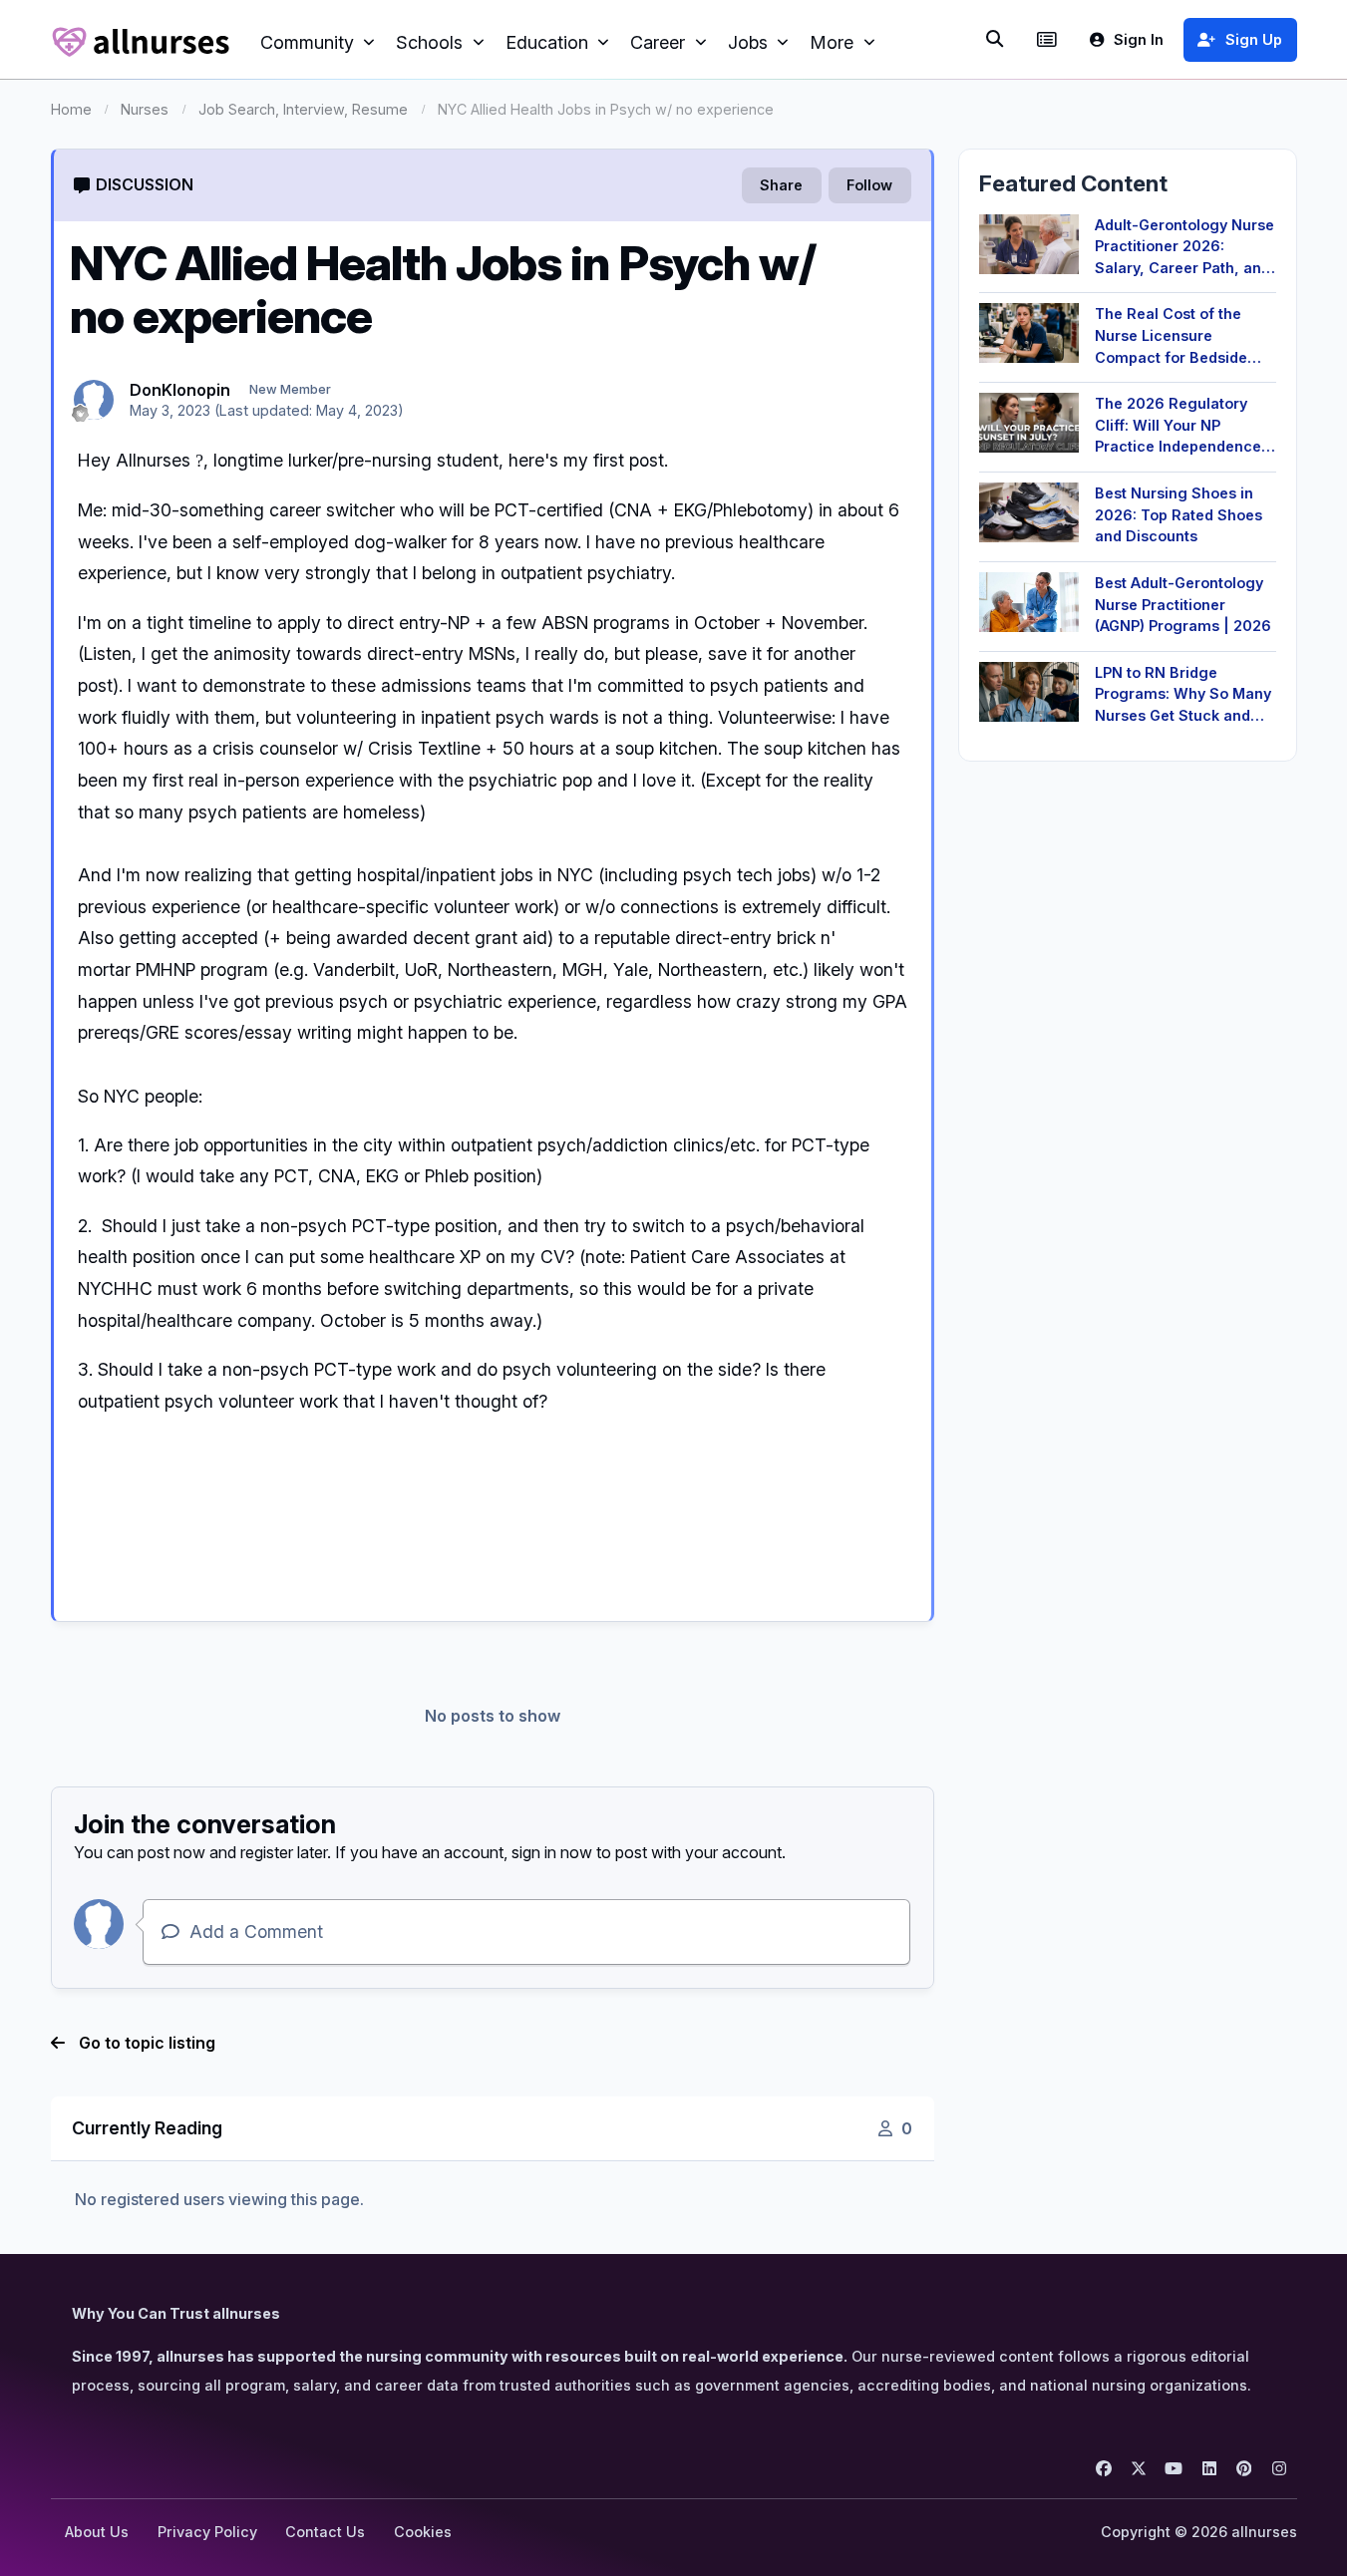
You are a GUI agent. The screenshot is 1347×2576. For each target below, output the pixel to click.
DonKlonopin (180, 390)
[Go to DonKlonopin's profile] (94, 400)
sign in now (552, 1852)
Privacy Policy (207, 2532)
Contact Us (325, 2532)
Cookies (423, 2532)
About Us (97, 2532)
